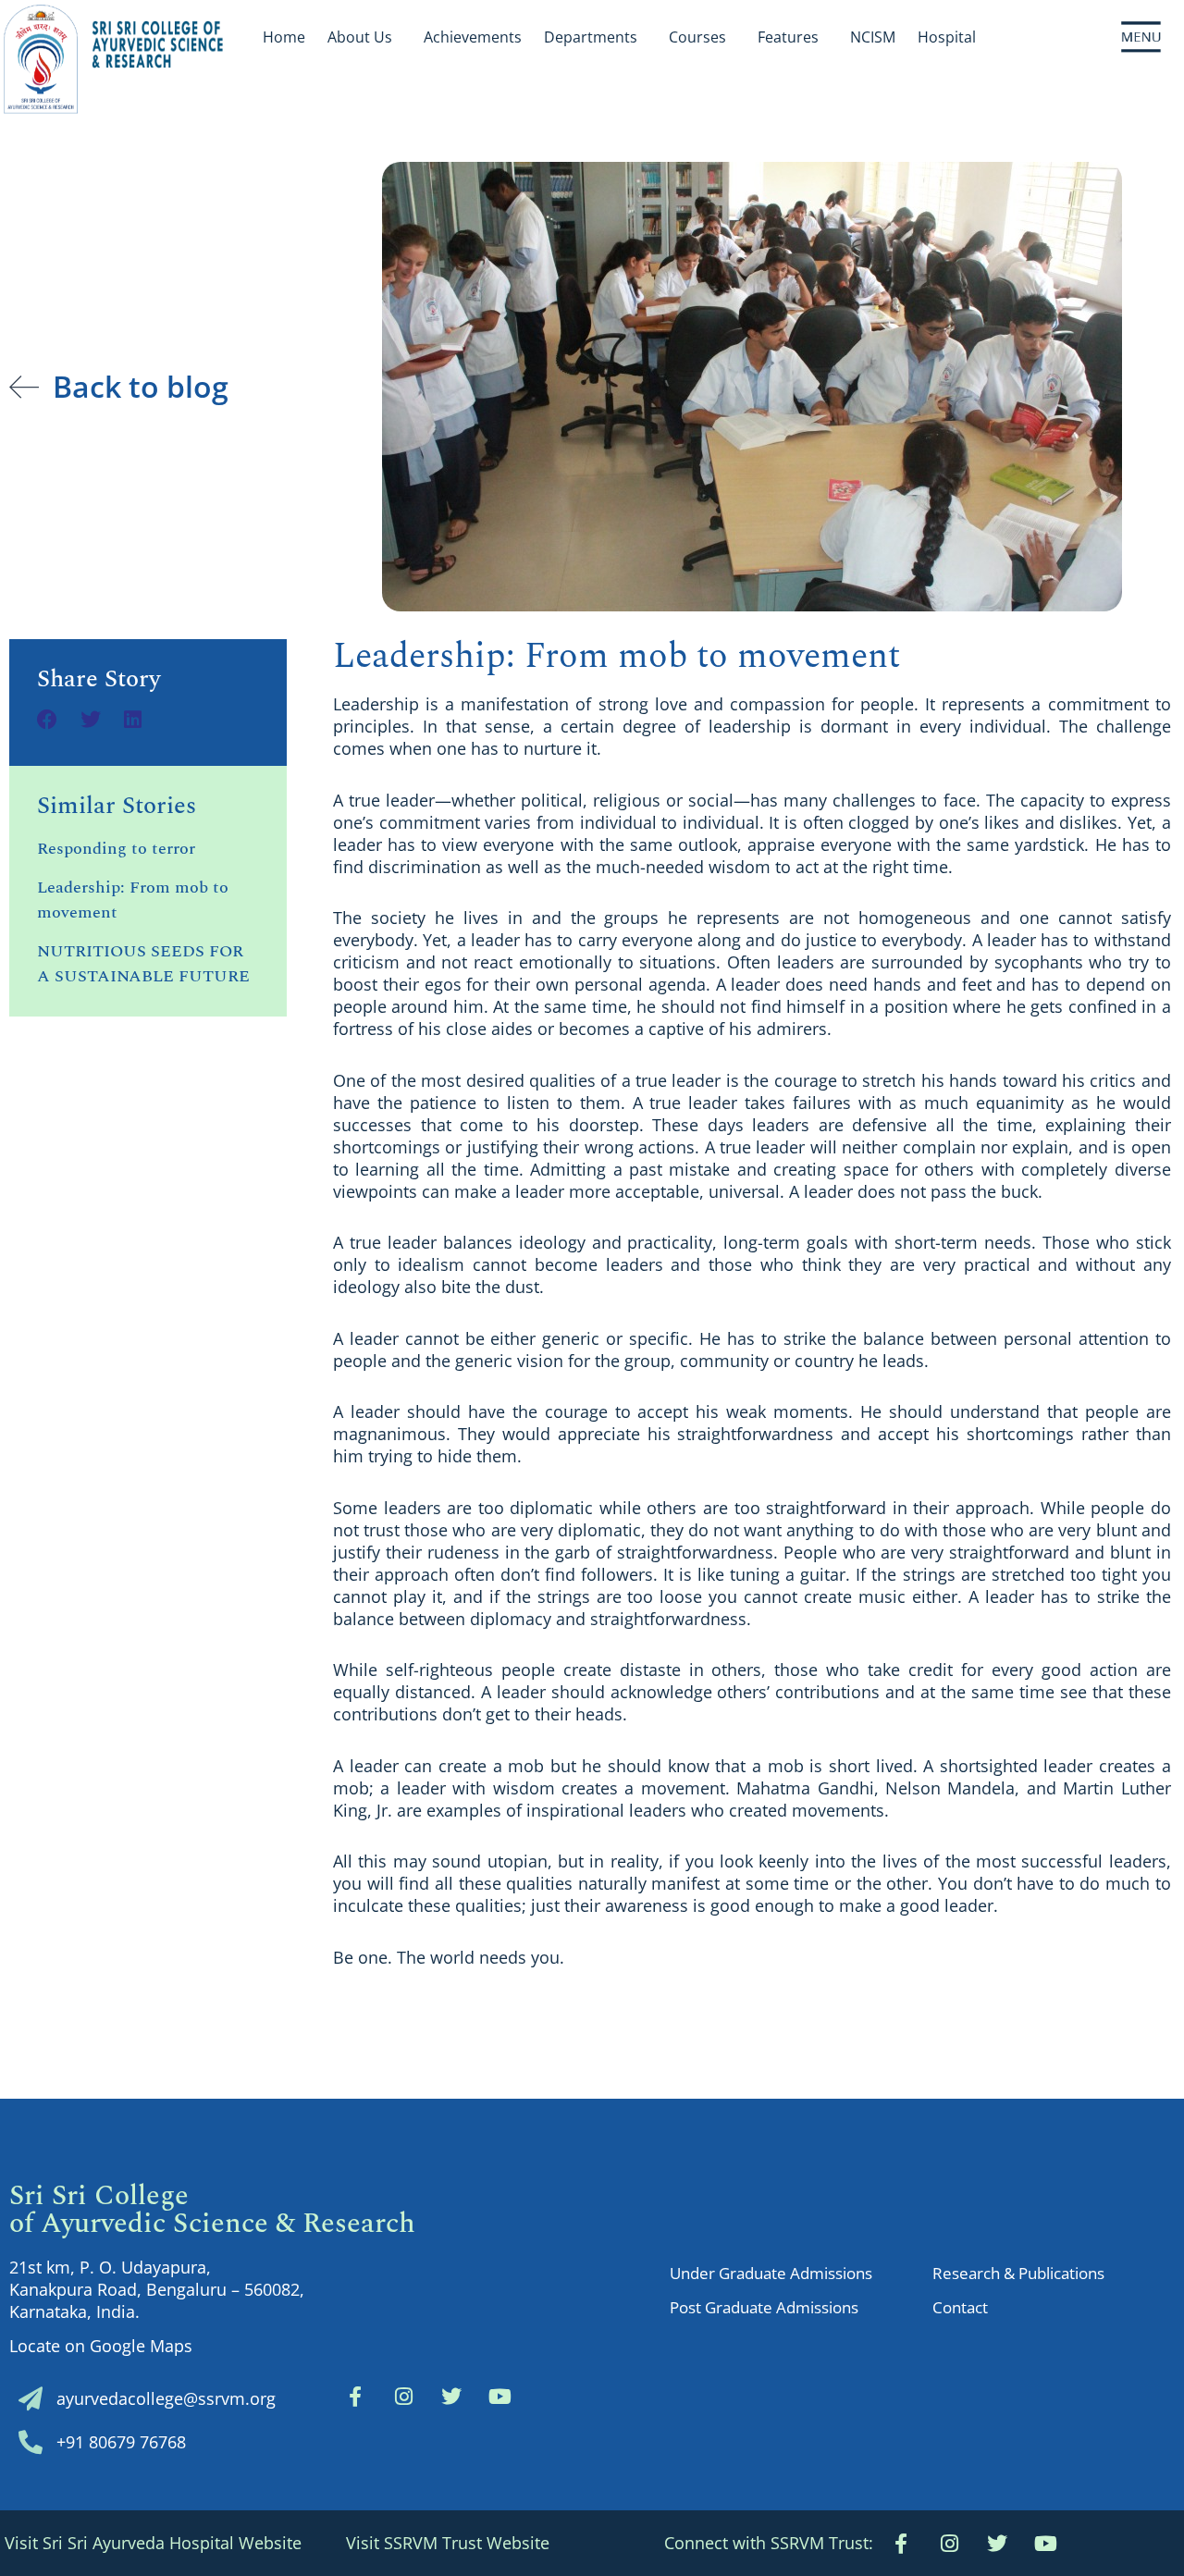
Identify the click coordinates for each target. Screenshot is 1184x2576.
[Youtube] (1045, 2544)
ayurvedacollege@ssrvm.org (166, 2398)
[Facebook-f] (355, 2397)
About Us (360, 37)
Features (788, 37)
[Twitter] (451, 2397)
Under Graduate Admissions (771, 2273)
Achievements (473, 37)
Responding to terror (116, 849)
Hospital (947, 37)
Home (284, 37)
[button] (769, 2543)
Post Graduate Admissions (764, 2307)
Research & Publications (1018, 2273)
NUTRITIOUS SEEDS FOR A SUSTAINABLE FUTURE (143, 964)
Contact (960, 2307)
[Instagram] (403, 2397)
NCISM (873, 37)
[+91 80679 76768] (31, 2442)
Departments (591, 37)
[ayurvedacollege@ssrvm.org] (31, 2398)
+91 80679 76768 (121, 2442)
